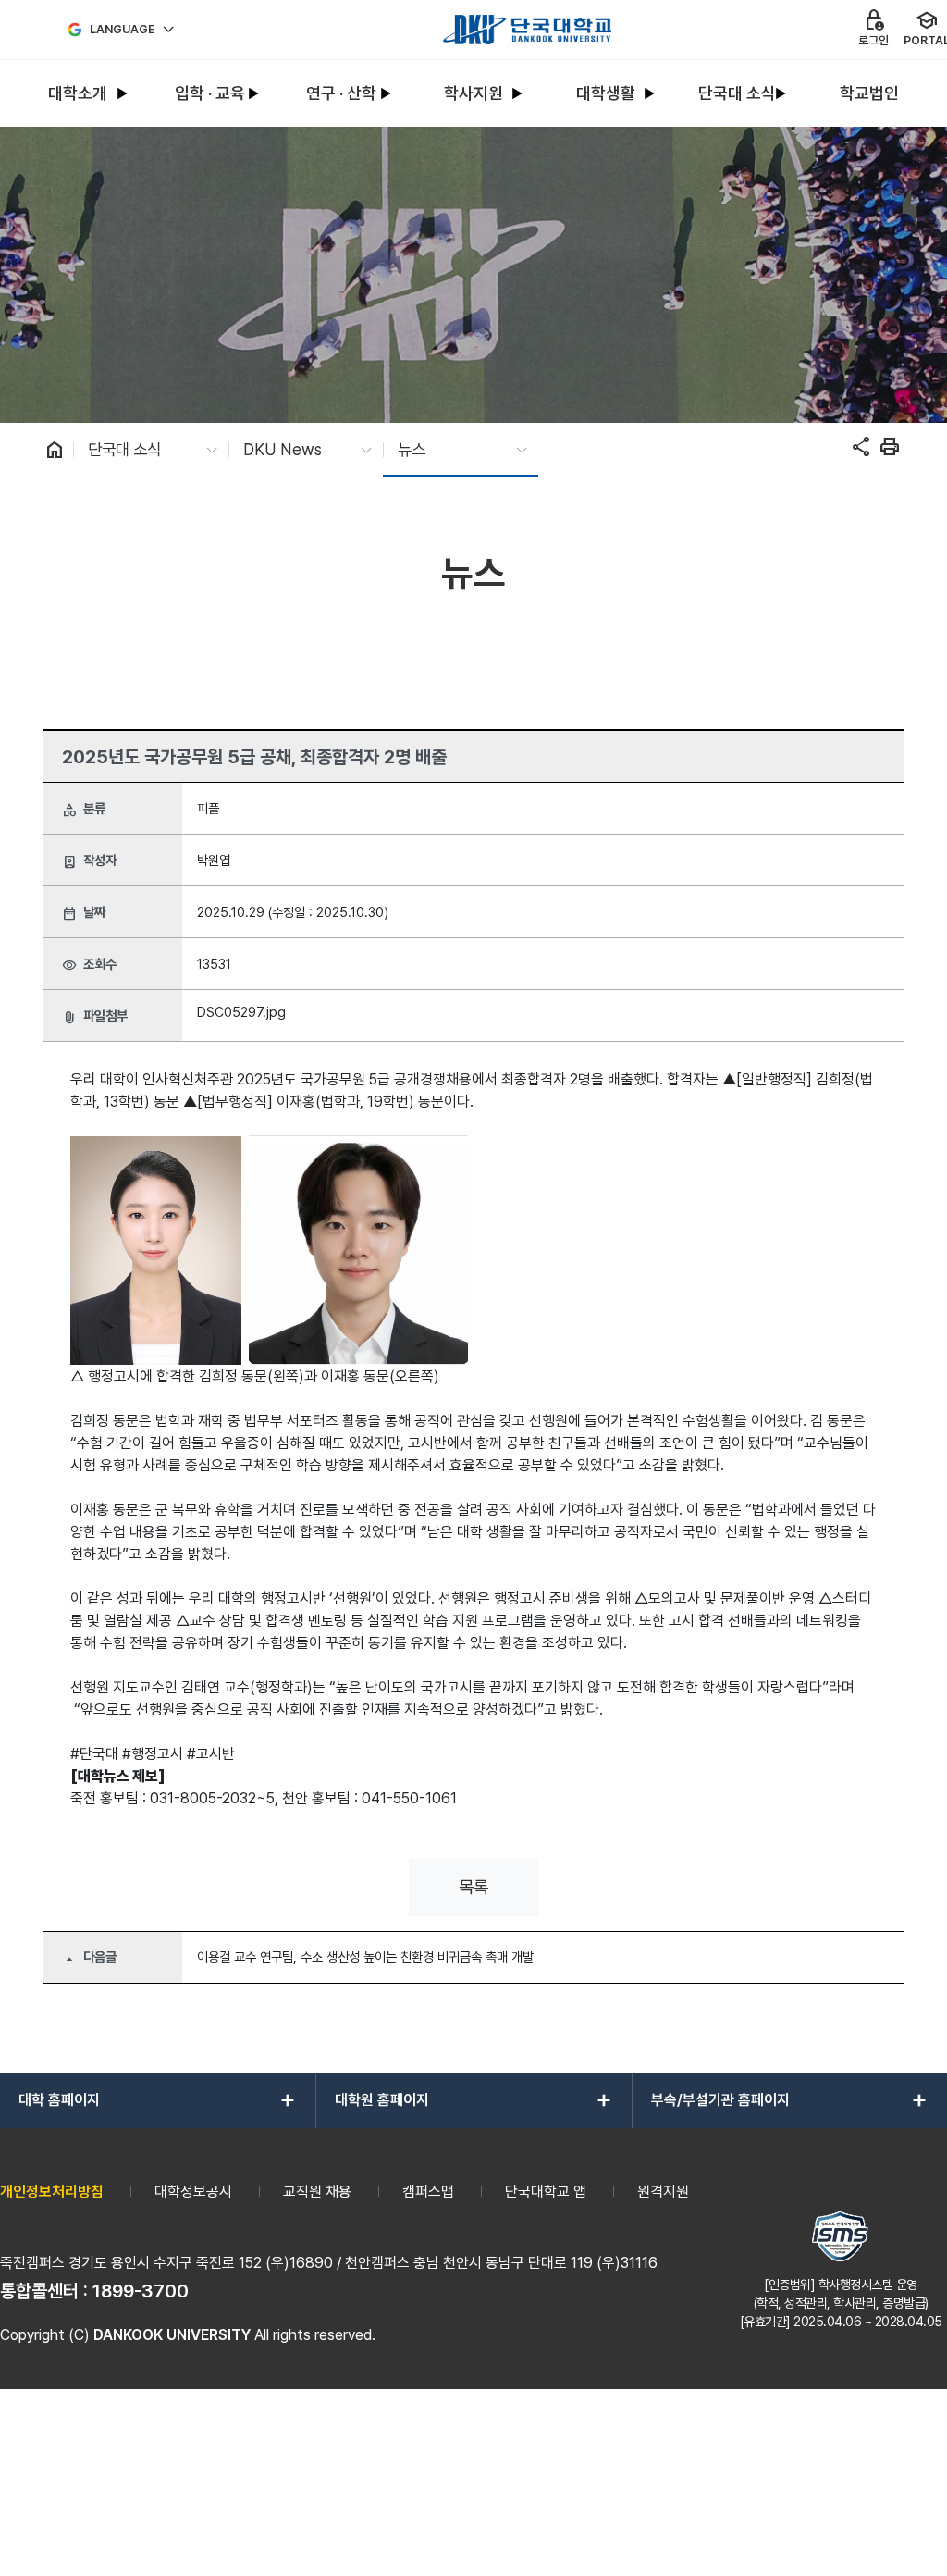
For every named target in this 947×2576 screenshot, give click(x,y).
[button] (473, 1888)
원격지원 (663, 2192)
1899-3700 (141, 2291)
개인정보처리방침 (52, 2192)
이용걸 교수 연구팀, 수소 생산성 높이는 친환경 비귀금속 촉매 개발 (365, 1957)
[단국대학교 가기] (527, 30)
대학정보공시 (193, 2192)
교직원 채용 (317, 2192)
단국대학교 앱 (546, 2192)
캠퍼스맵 (428, 2192)
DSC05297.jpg (241, 1012)
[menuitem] (78, 94)
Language (123, 29)
